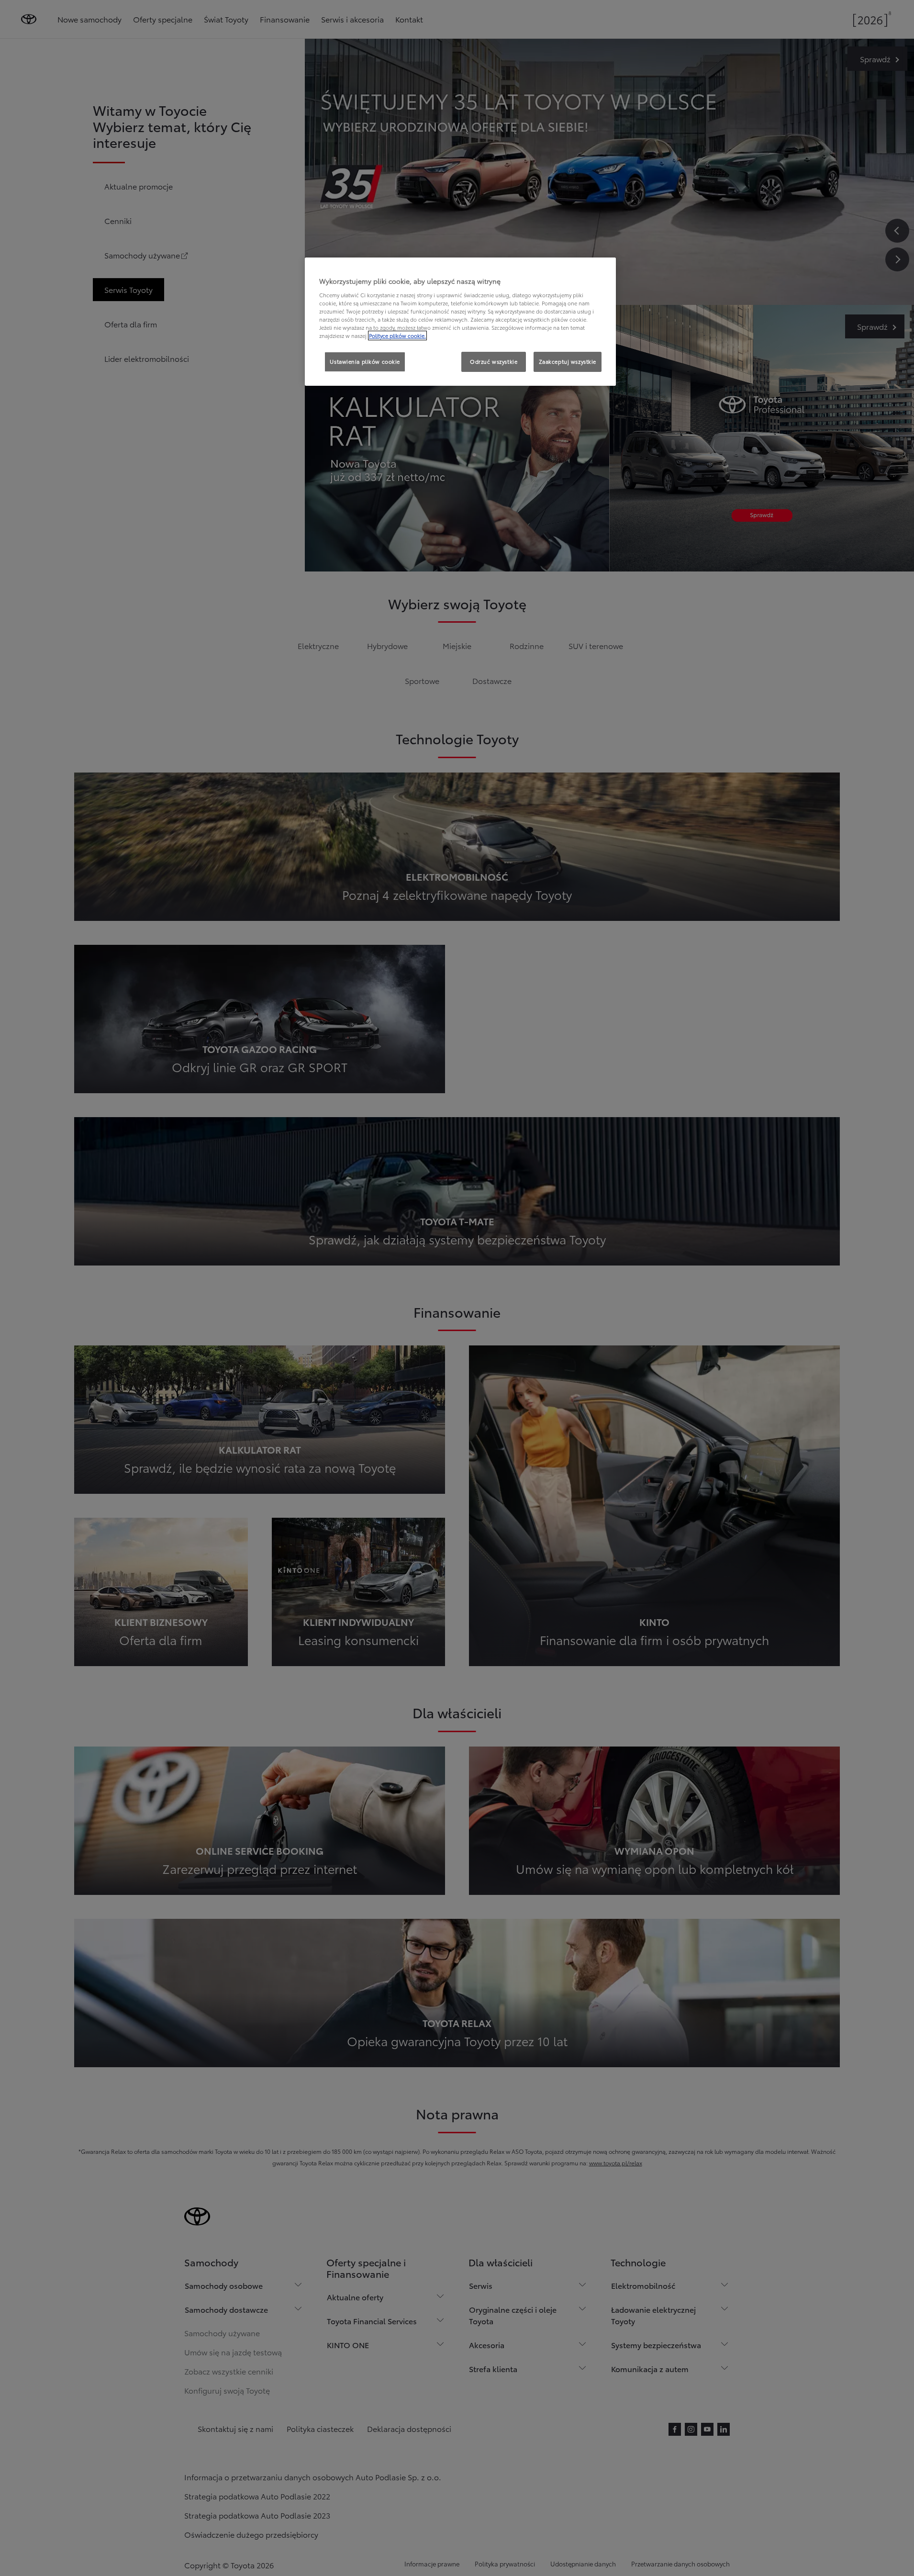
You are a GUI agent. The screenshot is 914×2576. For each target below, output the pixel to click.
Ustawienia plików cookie (365, 361)
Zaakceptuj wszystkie (568, 361)
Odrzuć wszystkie (494, 361)
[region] (460, 322)
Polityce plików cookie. (397, 336)
